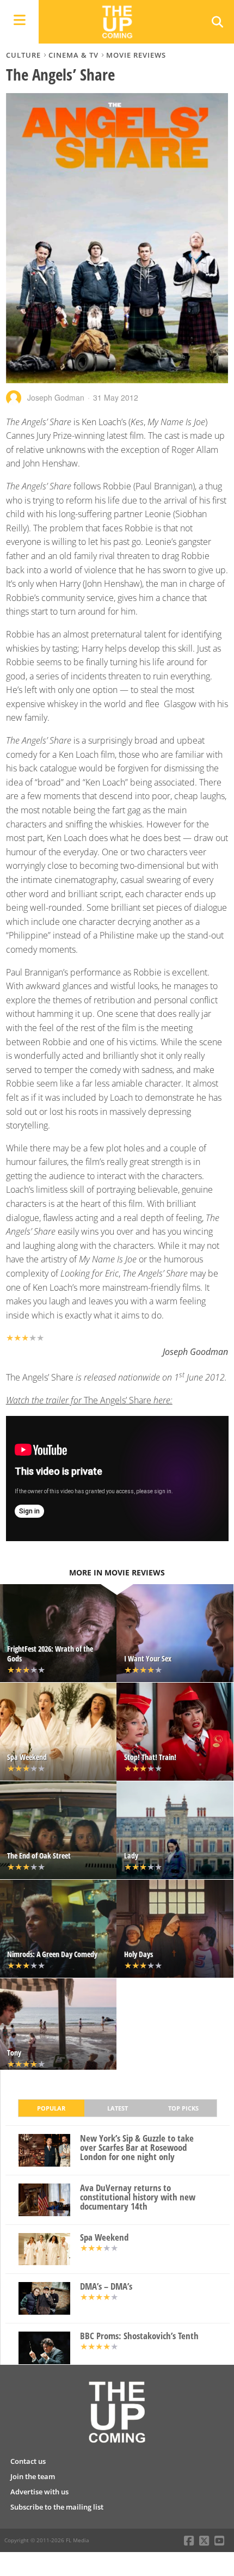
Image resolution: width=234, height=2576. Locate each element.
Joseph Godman (56, 397)
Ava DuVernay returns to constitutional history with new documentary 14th (138, 2197)
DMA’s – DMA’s (106, 2287)
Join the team (33, 2476)
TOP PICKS (183, 2108)
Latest (118, 2108)
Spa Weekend (104, 2238)
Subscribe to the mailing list (57, 2507)
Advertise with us (39, 2492)
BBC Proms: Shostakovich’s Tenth (139, 2336)
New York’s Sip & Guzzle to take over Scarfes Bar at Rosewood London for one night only (137, 2148)
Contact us (28, 2461)
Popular (51, 2108)
